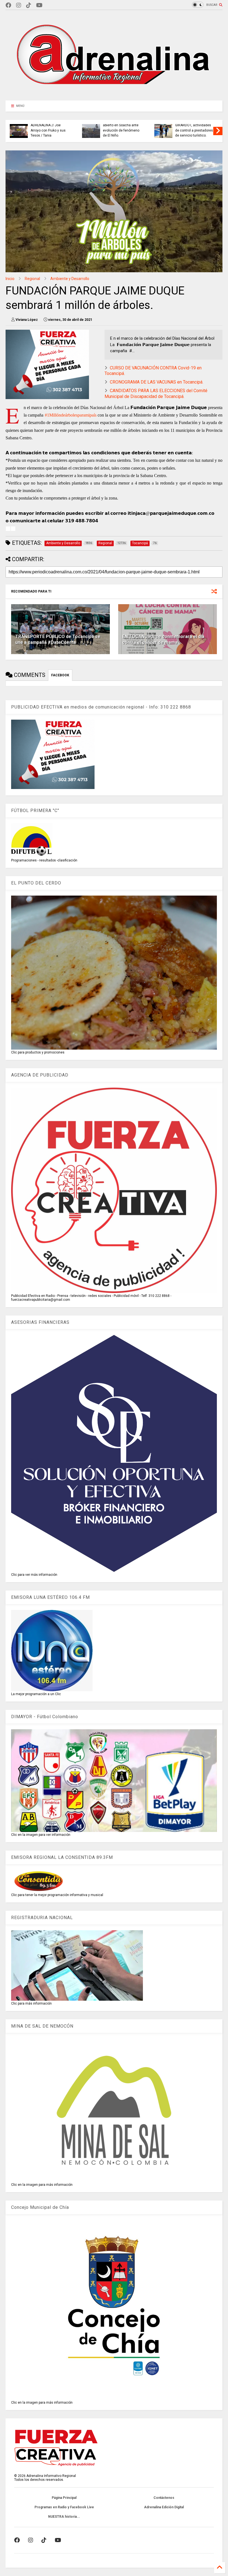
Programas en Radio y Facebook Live (64, 2507)
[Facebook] (8, 5)
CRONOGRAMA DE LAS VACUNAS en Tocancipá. (157, 382)
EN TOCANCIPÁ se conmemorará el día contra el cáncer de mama (163, 639)
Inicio (10, 279)
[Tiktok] (29, 5)
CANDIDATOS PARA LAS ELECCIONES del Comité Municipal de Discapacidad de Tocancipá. (156, 394)
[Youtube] (39, 5)
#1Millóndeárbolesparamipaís (71, 415)
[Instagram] (19, 5)
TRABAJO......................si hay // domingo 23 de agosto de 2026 (193, 130)
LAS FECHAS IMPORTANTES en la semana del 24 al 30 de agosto (49, 128)
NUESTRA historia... (64, 2517)
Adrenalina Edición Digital (164, 2507)
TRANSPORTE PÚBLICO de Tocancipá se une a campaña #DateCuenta (58, 639)
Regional (32, 279)
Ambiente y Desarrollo (70, 279)
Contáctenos (164, 2498)
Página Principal (64, 2498)
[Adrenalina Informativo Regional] (114, 94)
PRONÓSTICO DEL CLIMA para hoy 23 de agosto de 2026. (122, 130)
